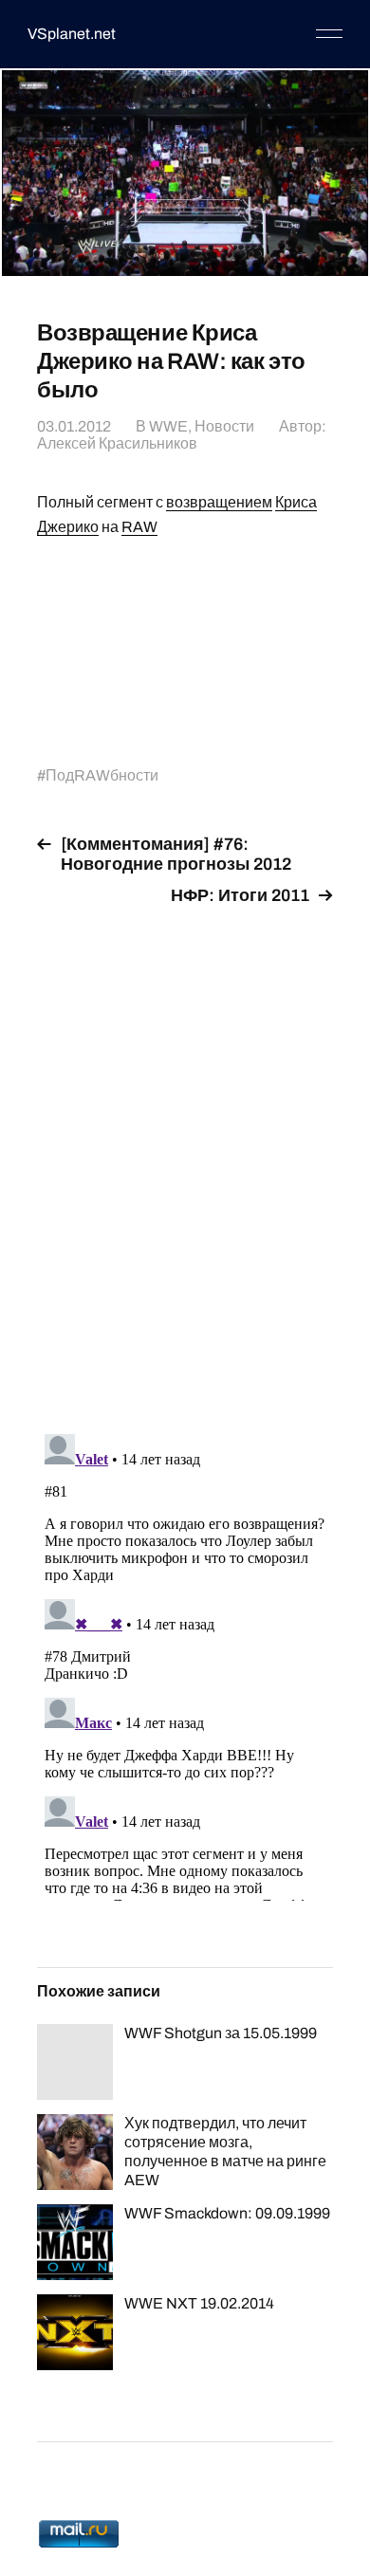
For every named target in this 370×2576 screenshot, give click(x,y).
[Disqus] (185, 1159)
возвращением (219, 502)
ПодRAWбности (102, 775)
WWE (168, 426)
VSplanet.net (72, 34)
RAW (139, 527)
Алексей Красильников (117, 443)
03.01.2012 (74, 426)
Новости (224, 426)
